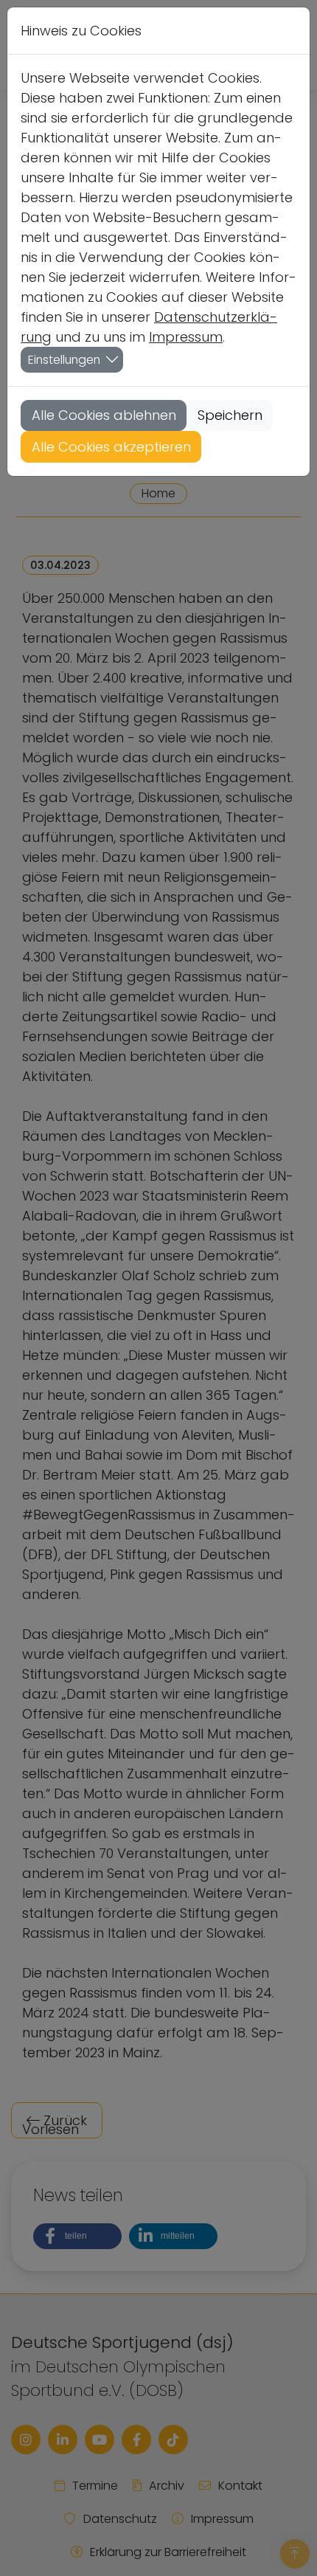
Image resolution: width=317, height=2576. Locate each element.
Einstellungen (64, 360)
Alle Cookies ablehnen (104, 415)
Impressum (186, 337)
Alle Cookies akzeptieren (111, 447)
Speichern (230, 415)
